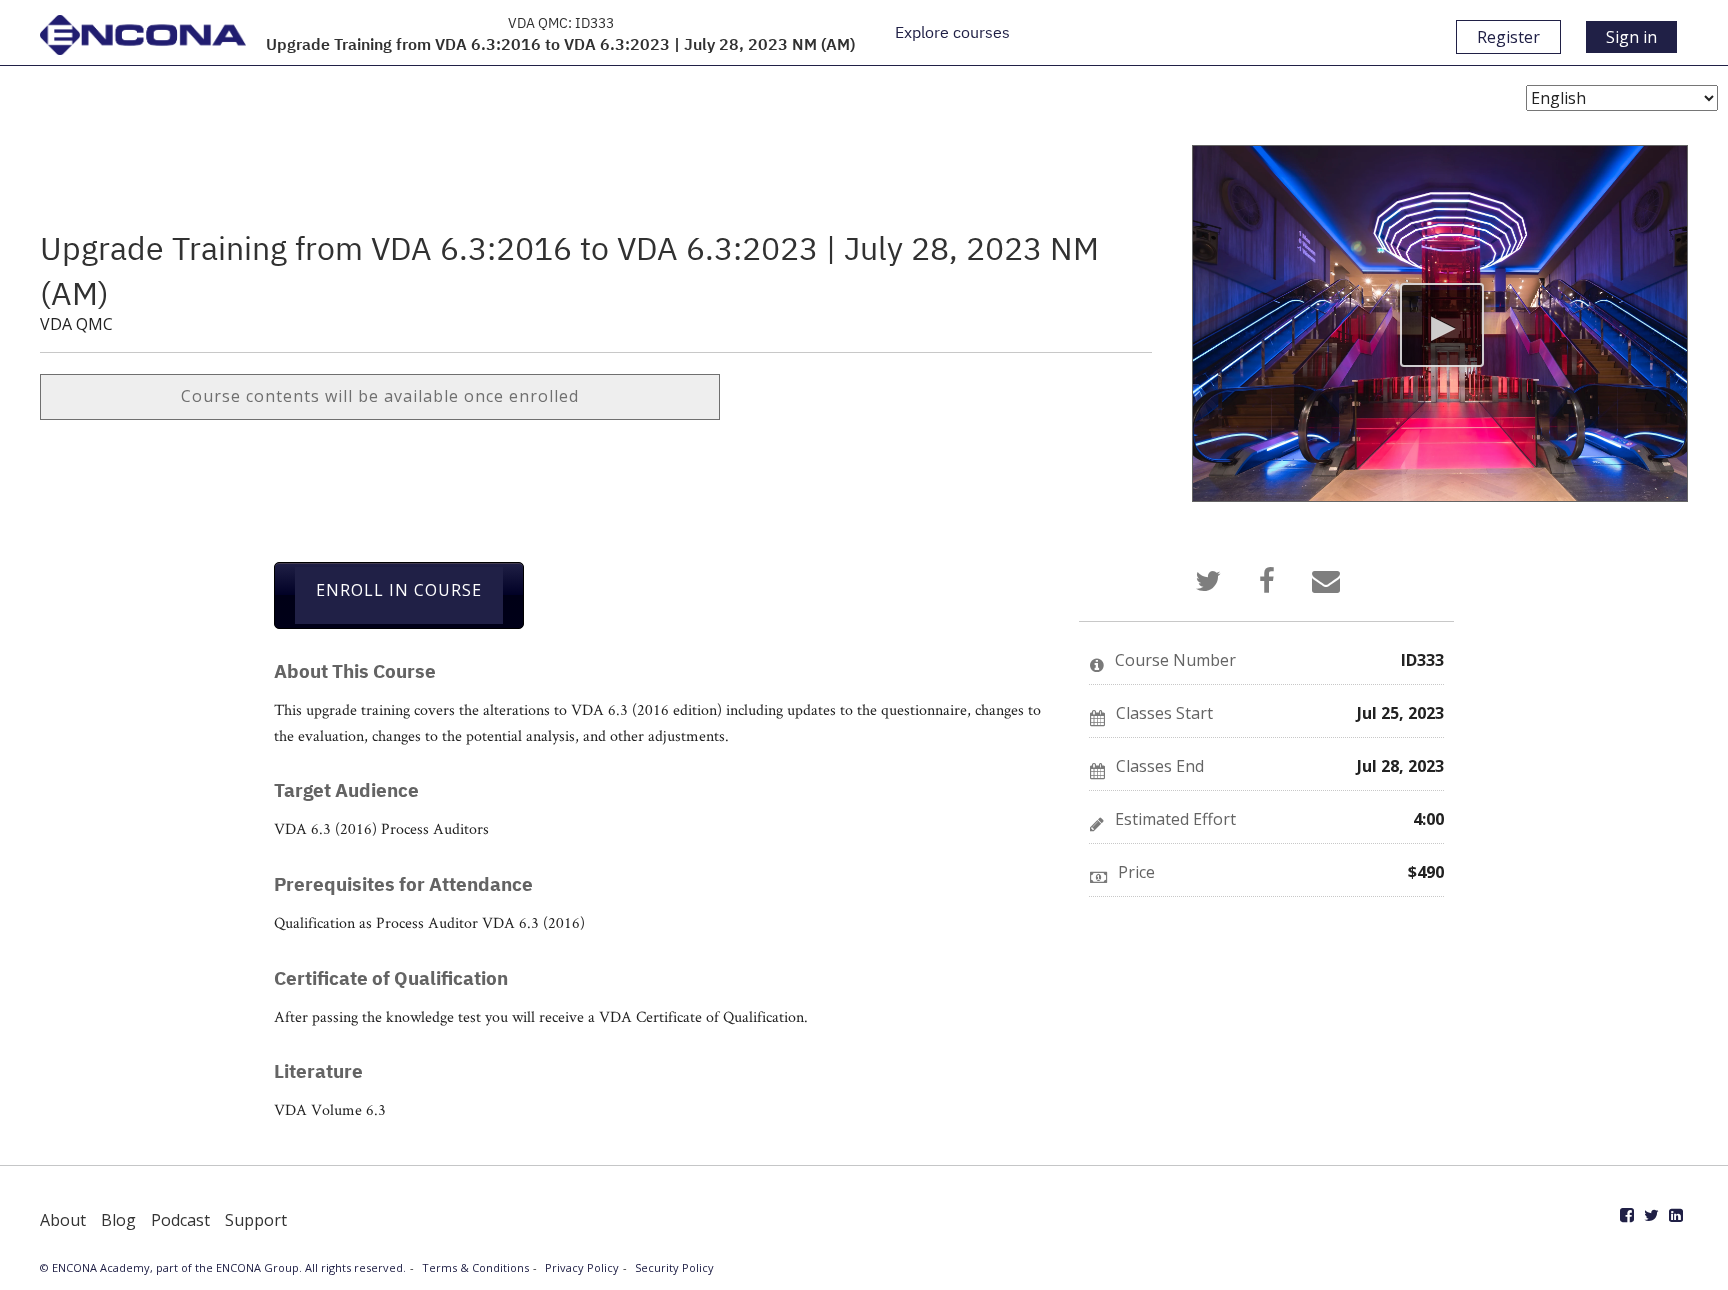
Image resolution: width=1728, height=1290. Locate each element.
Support (256, 1220)
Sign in (1631, 37)
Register (1508, 37)
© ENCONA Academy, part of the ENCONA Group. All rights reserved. (223, 1267)
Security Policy (674, 1267)
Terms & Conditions (475, 1267)
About (63, 1220)
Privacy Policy (582, 1267)
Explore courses (952, 32)
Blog (118, 1220)
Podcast (180, 1220)
